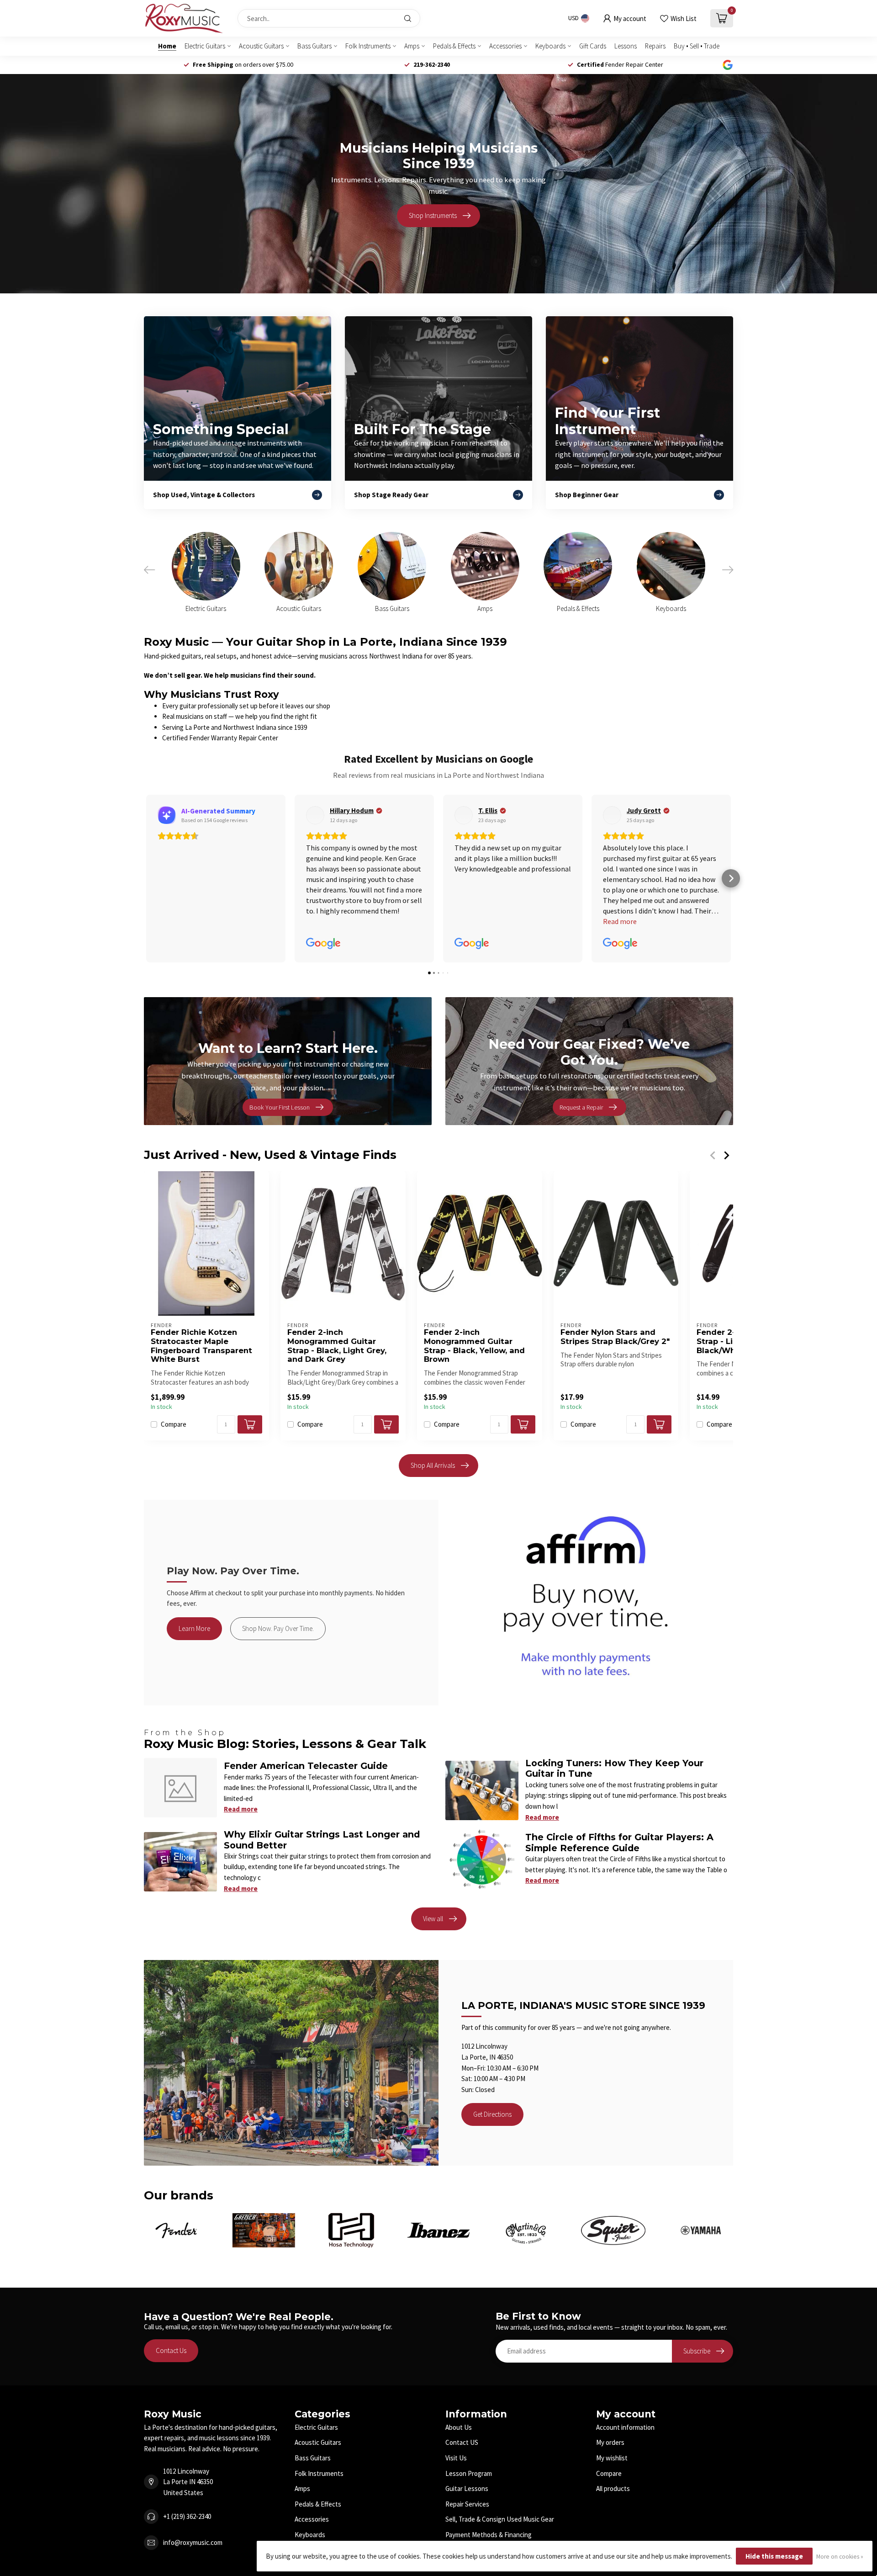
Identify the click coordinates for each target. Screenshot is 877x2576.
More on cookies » (840, 2557)
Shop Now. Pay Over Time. (278, 1628)
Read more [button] (471, 921)
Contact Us (171, 2350)
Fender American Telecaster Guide (306, 1766)
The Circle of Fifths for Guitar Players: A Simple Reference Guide (619, 1842)
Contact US (462, 2442)
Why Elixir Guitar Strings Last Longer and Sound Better (322, 1840)
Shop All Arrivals (433, 1465)
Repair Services (467, 2504)
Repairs (655, 46)
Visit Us (456, 2458)
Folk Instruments (368, 46)
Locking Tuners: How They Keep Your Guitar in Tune (614, 1768)
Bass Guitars (314, 46)
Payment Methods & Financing (489, 2535)
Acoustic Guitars (261, 46)
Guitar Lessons (467, 2488)
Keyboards (550, 46)
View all (433, 1919)
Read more (241, 1809)
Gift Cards (593, 46)
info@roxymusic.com (193, 2542)
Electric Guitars (205, 46)
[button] (146, 878)
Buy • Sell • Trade (697, 46)
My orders (610, 2442)
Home (167, 46)
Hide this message (774, 2556)
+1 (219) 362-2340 (187, 2516)
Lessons (626, 46)
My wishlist (612, 2458)
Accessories (505, 46)
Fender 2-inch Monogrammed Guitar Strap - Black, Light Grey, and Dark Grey (337, 1346)
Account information (625, 2427)
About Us (459, 2427)
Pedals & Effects (454, 46)
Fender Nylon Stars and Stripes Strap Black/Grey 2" (615, 1337)
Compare (174, 1425)
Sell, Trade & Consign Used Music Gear (500, 2519)
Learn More (194, 1628)
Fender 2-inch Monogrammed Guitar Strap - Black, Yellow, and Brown (474, 1346)
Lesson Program (469, 2473)
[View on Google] (167, 815)
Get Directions (492, 2114)
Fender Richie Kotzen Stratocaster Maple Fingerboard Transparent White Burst (201, 1346)
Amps (412, 46)
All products (613, 2488)
